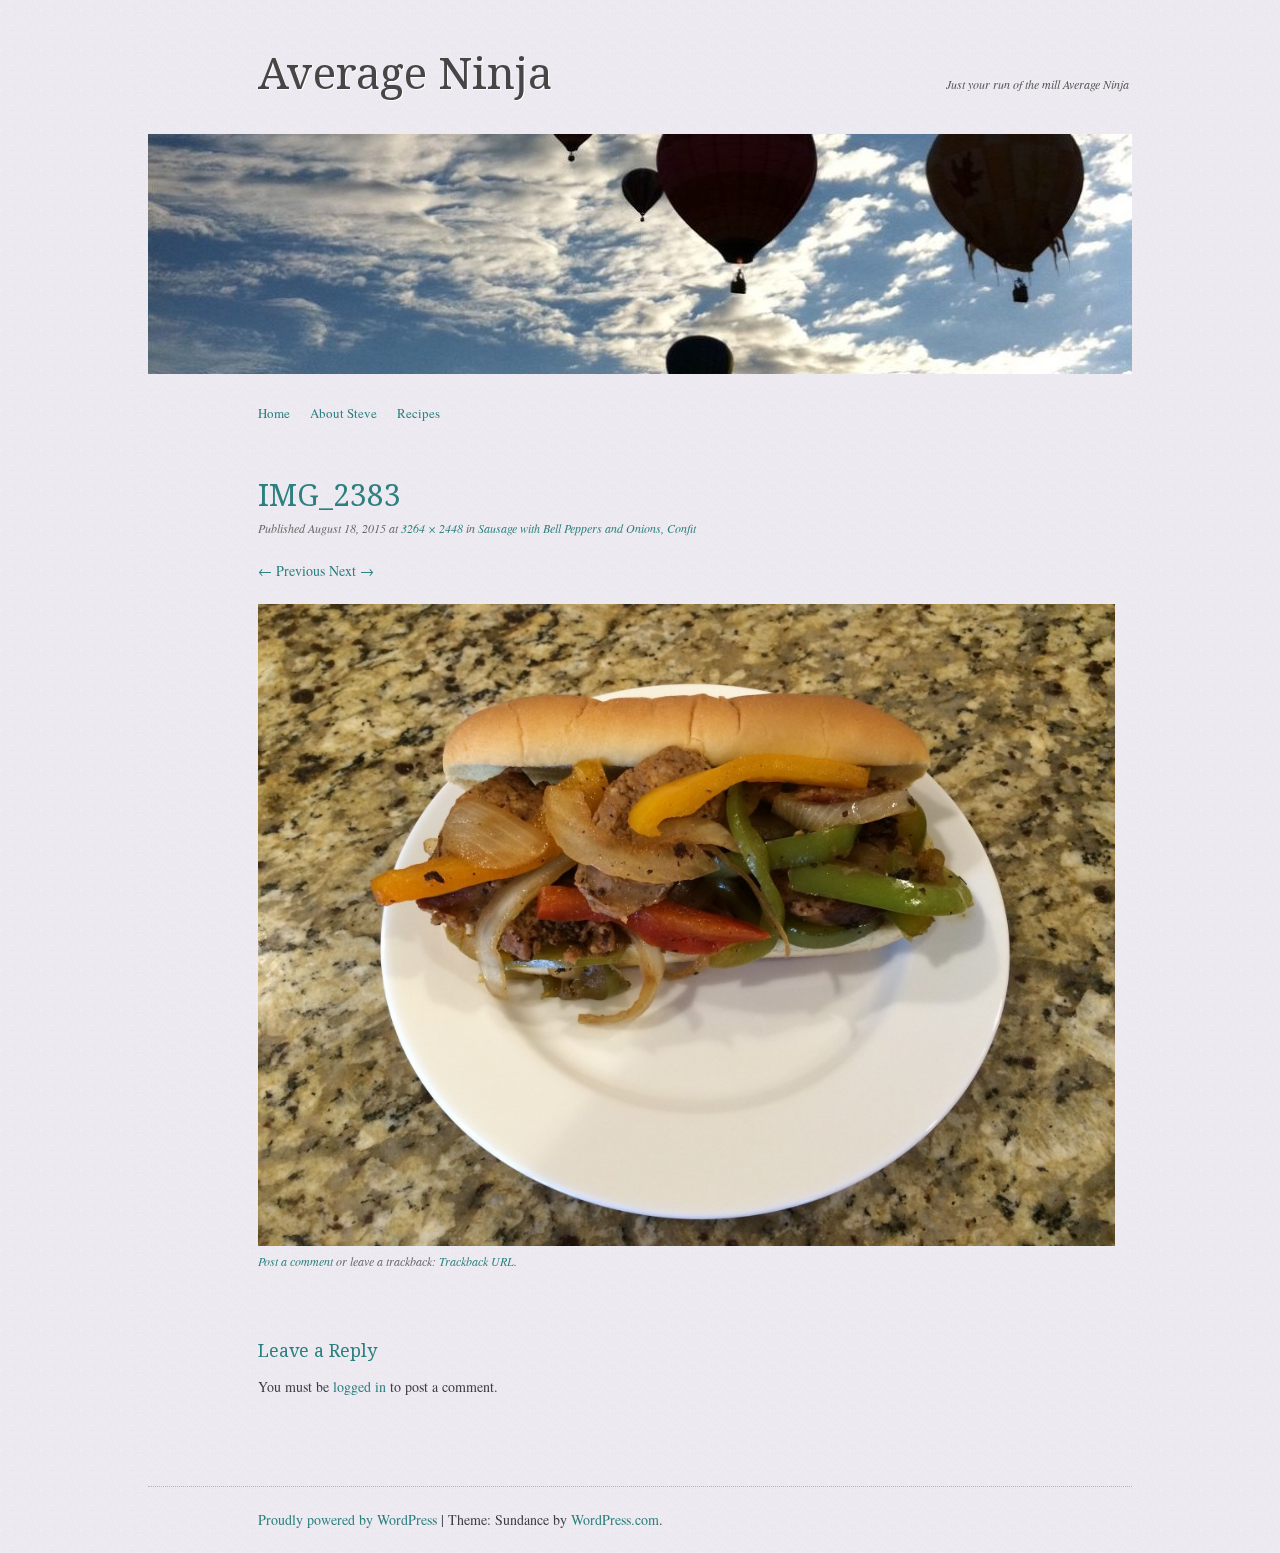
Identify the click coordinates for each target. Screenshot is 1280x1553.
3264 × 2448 (432, 528)
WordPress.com (615, 1519)
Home (274, 413)
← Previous (291, 570)
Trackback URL (476, 1261)
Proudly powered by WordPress (347, 1519)
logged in (359, 1386)
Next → (351, 570)
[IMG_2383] (686, 1240)
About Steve (343, 413)
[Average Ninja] (640, 254)
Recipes (418, 413)
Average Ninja (405, 74)
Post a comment (295, 1261)
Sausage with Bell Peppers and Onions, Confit (587, 528)
